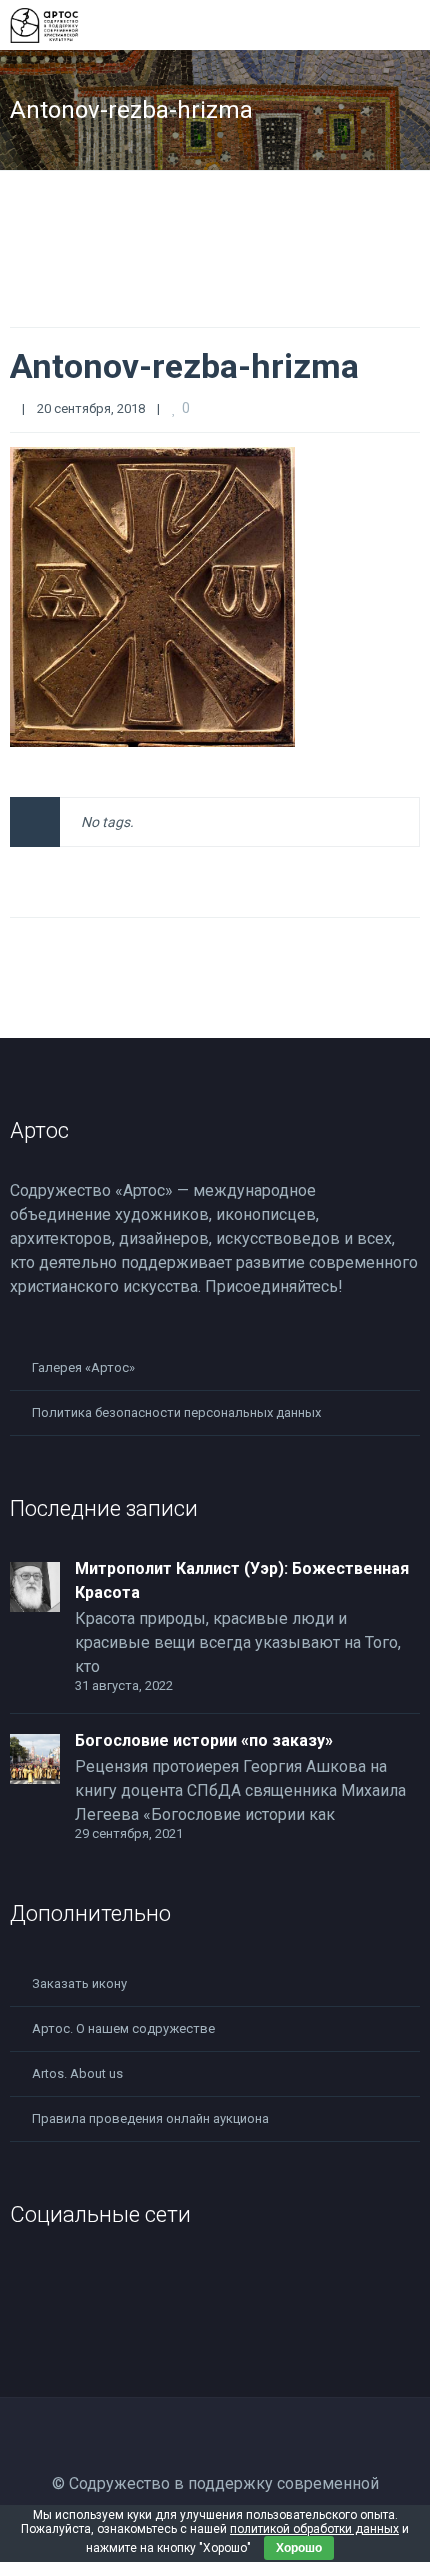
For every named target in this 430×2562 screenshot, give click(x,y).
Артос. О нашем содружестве (123, 2028)
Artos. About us (77, 2073)
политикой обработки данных (314, 2529)
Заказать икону (79, 1983)
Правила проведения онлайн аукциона (150, 2118)
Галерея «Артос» (83, 1367)
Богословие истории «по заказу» (204, 1740)
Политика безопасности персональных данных (176, 1412)
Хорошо (299, 2548)
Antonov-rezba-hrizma (184, 366)
